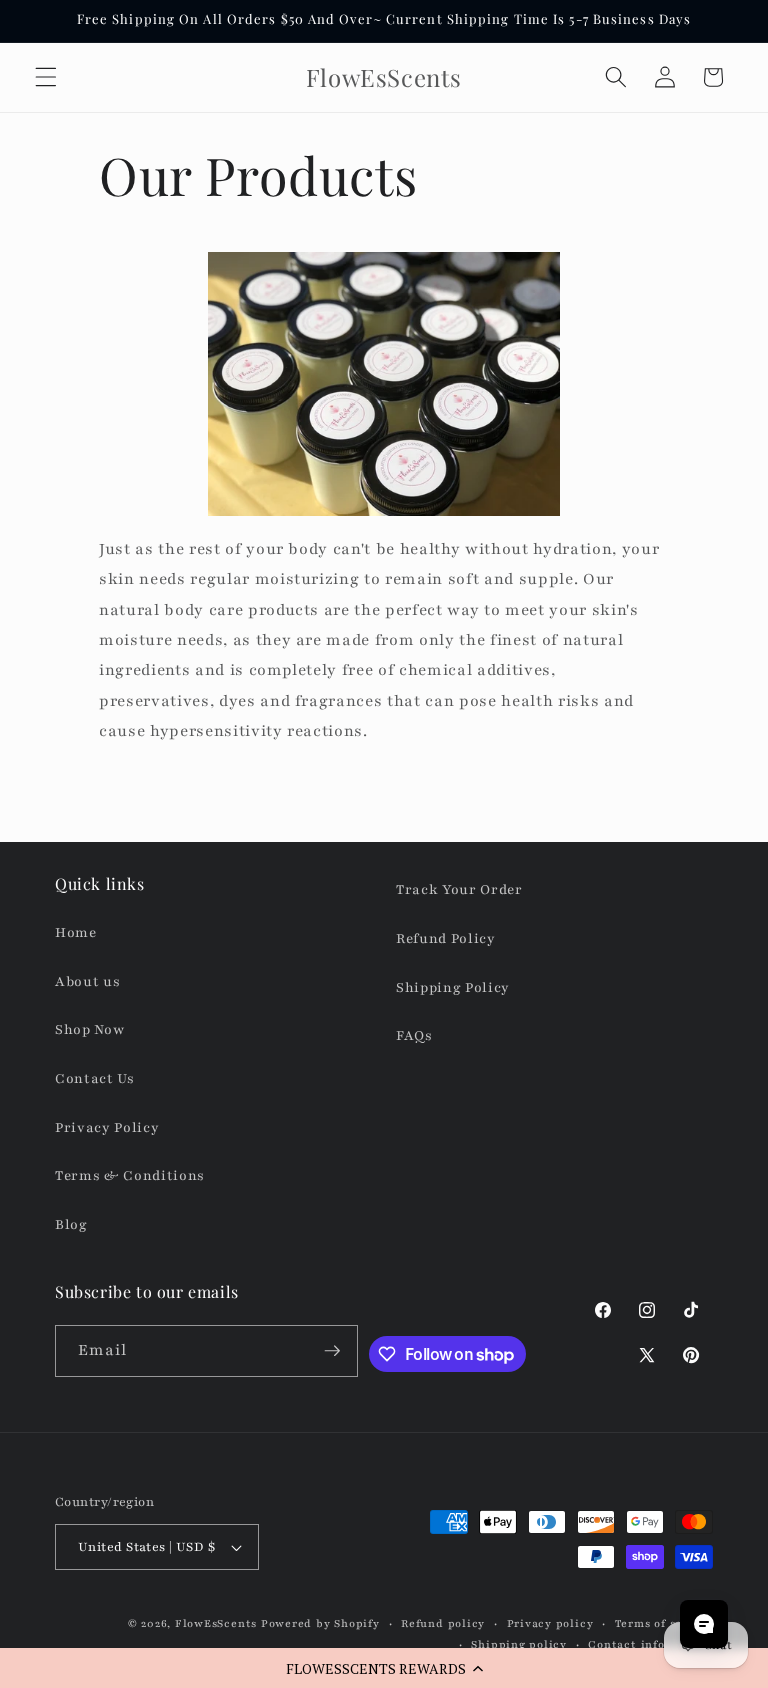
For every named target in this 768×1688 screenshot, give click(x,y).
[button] (384, 1668)
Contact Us (95, 1078)
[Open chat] (704, 1624)
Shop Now (89, 1029)
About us (87, 981)
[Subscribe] (332, 1351)
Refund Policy (446, 938)
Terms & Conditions (130, 1175)
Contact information (650, 1644)
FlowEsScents (216, 1623)
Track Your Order (459, 889)
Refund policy (443, 1623)
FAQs (414, 1035)
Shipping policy (519, 1644)
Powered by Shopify (320, 1623)
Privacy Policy (107, 1127)
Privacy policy (550, 1623)
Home (76, 932)
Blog (71, 1224)
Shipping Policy (453, 987)
